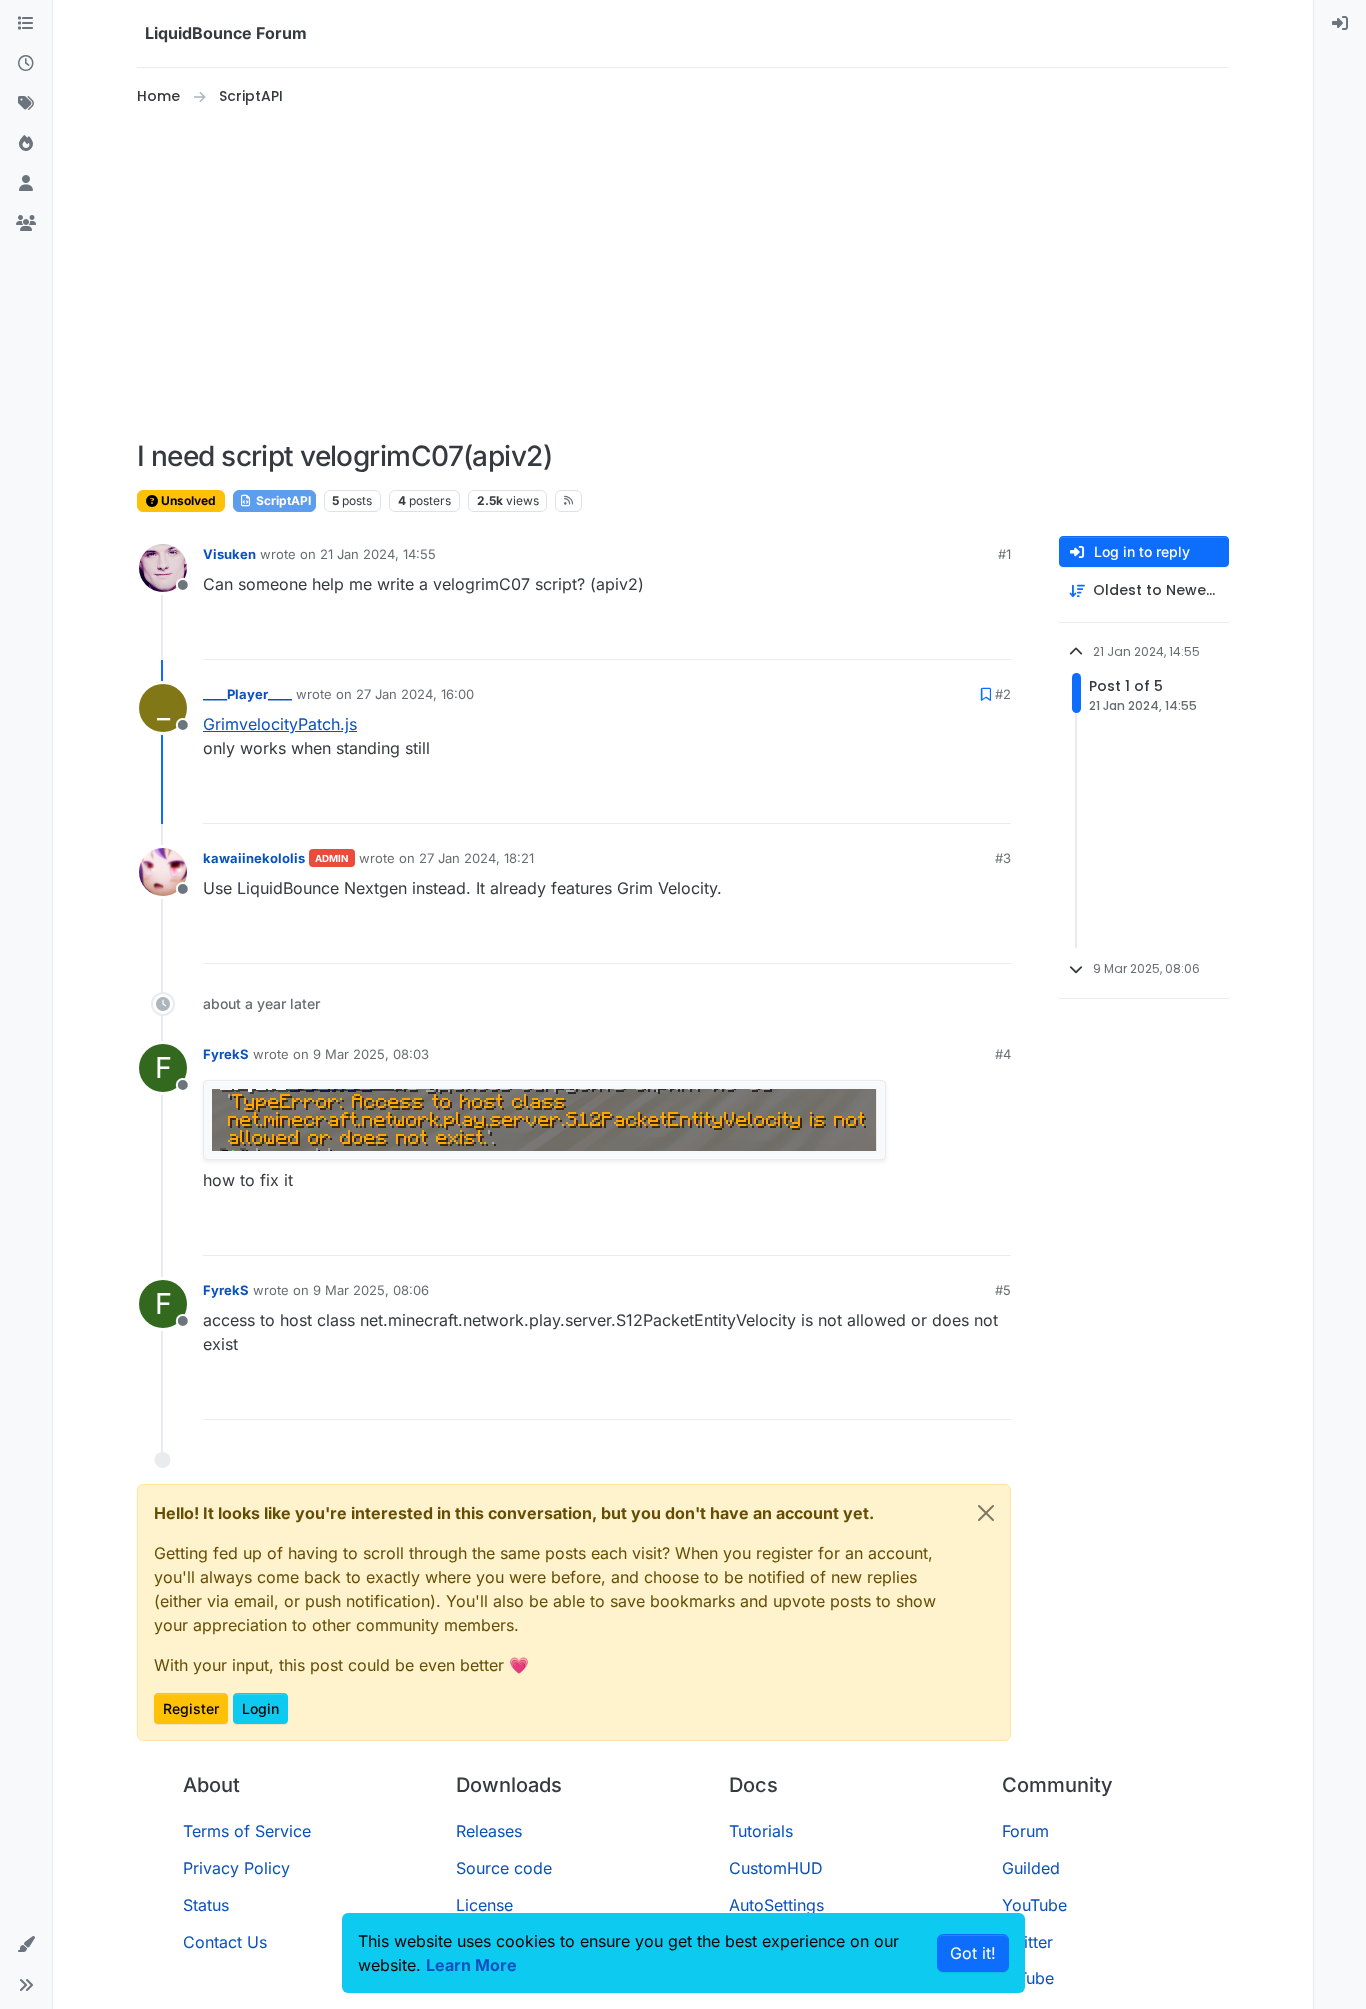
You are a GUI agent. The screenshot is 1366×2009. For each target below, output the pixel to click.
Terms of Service (247, 1831)
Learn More (471, 1965)
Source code (504, 1868)
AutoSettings (776, 1905)
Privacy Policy (236, 1868)
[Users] (26, 184)
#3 (1003, 858)
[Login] (1340, 24)
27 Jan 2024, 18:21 (476, 858)
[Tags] (26, 104)
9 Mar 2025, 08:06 (371, 1290)
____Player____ (247, 694)
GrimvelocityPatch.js (280, 724)
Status (206, 1905)
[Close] (986, 1513)
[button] (26, 1945)
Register (191, 1708)
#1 (1004, 554)
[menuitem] (1340, 24)
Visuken (229, 554)
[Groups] (26, 224)
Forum (1025, 1831)
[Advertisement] (683, 274)
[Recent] (26, 64)
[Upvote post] (959, 635)
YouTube (1034, 1905)
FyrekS (226, 1054)
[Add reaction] (921, 635)
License (484, 1905)
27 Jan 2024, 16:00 (415, 694)
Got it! (973, 1953)
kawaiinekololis (254, 858)
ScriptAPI (282, 500)
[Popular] (26, 144)
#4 (1003, 1054)
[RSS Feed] (568, 501)
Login (260, 1708)
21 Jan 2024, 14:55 (378, 554)
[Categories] (26, 24)
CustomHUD (776, 1868)
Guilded (1031, 1868)
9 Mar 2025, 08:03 (371, 1054)
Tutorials (761, 1831)
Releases (489, 1831)
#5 (1003, 1290)
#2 (1003, 694)
